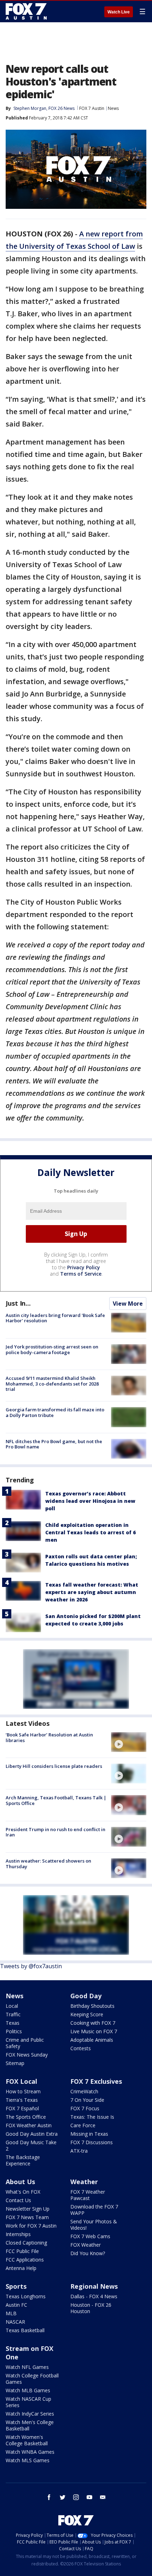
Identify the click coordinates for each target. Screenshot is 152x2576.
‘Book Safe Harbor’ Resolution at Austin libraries (49, 1737)
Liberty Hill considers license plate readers (54, 1766)
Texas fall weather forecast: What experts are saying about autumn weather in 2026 (92, 1592)
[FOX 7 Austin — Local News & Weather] (26, 11)
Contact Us (18, 2200)
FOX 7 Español (22, 2108)
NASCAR (15, 2322)
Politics (14, 2031)
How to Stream (23, 2091)
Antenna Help (21, 2268)
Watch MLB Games (28, 2390)
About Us (20, 2182)
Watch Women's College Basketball (27, 2440)
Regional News (94, 2286)
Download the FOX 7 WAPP (94, 2210)
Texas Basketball (25, 2330)
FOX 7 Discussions (92, 2142)
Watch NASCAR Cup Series (28, 2402)
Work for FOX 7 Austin (31, 2226)
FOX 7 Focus (85, 2108)
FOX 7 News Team (27, 2217)
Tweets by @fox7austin (31, 1966)
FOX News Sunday (27, 2055)
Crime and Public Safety (25, 2043)
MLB (11, 2313)
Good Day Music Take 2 (31, 2145)
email (103, 2497)
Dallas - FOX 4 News (94, 2296)
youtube (89, 2497)
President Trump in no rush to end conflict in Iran (55, 1832)
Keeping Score (87, 2014)
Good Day (86, 1996)
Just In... (18, 1303)
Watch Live (119, 12)
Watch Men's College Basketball (30, 2425)
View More (128, 1304)
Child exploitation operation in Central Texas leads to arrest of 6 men (90, 1532)
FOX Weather (86, 2245)
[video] (129, 1742)
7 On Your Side (87, 2100)
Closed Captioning (26, 2243)
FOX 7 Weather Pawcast (88, 2195)
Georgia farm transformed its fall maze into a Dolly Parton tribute (55, 1412)
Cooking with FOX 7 (93, 2023)
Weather (84, 2182)
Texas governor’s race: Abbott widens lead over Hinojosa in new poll (90, 1501)
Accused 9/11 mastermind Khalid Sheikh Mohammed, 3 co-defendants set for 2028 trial (52, 1384)
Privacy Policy (84, 1267)
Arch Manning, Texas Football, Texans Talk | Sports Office (56, 1800)
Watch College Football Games (32, 2379)
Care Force (83, 2125)
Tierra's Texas (22, 2100)
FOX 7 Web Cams (90, 2236)
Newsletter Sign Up (28, 2209)
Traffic (13, 2014)
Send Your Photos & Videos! (94, 2225)
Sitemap (15, 2063)
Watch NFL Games (27, 2367)
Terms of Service (81, 1274)
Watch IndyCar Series (30, 2414)
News (113, 108)
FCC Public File (22, 2251)
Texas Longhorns (26, 2296)
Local (12, 2006)
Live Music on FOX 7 (94, 2031)
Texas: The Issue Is (92, 2117)
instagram (76, 2497)
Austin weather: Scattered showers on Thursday (48, 1864)
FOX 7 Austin (92, 108)
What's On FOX (23, 2192)
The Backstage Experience (23, 2160)
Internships (18, 2234)
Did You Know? (88, 2253)
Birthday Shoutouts (92, 2006)
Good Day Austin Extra (32, 2134)
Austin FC (16, 2305)
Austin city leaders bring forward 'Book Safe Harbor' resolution (55, 1318)
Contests (81, 2048)
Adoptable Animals (92, 2040)
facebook (49, 2497)
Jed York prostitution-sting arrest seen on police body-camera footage (52, 1349)
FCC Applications (25, 2260)
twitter (63, 2497)
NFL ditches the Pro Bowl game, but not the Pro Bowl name (54, 1444)
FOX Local (21, 2081)
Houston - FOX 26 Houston (91, 2308)
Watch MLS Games (28, 2460)
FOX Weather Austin (29, 2125)
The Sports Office (26, 2117)
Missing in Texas (89, 2134)
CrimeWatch (84, 2091)
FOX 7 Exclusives (96, 2081)
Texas (13, 2023)
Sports (16, 2286)
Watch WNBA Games (30, 2452)
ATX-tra (79, 2151)
